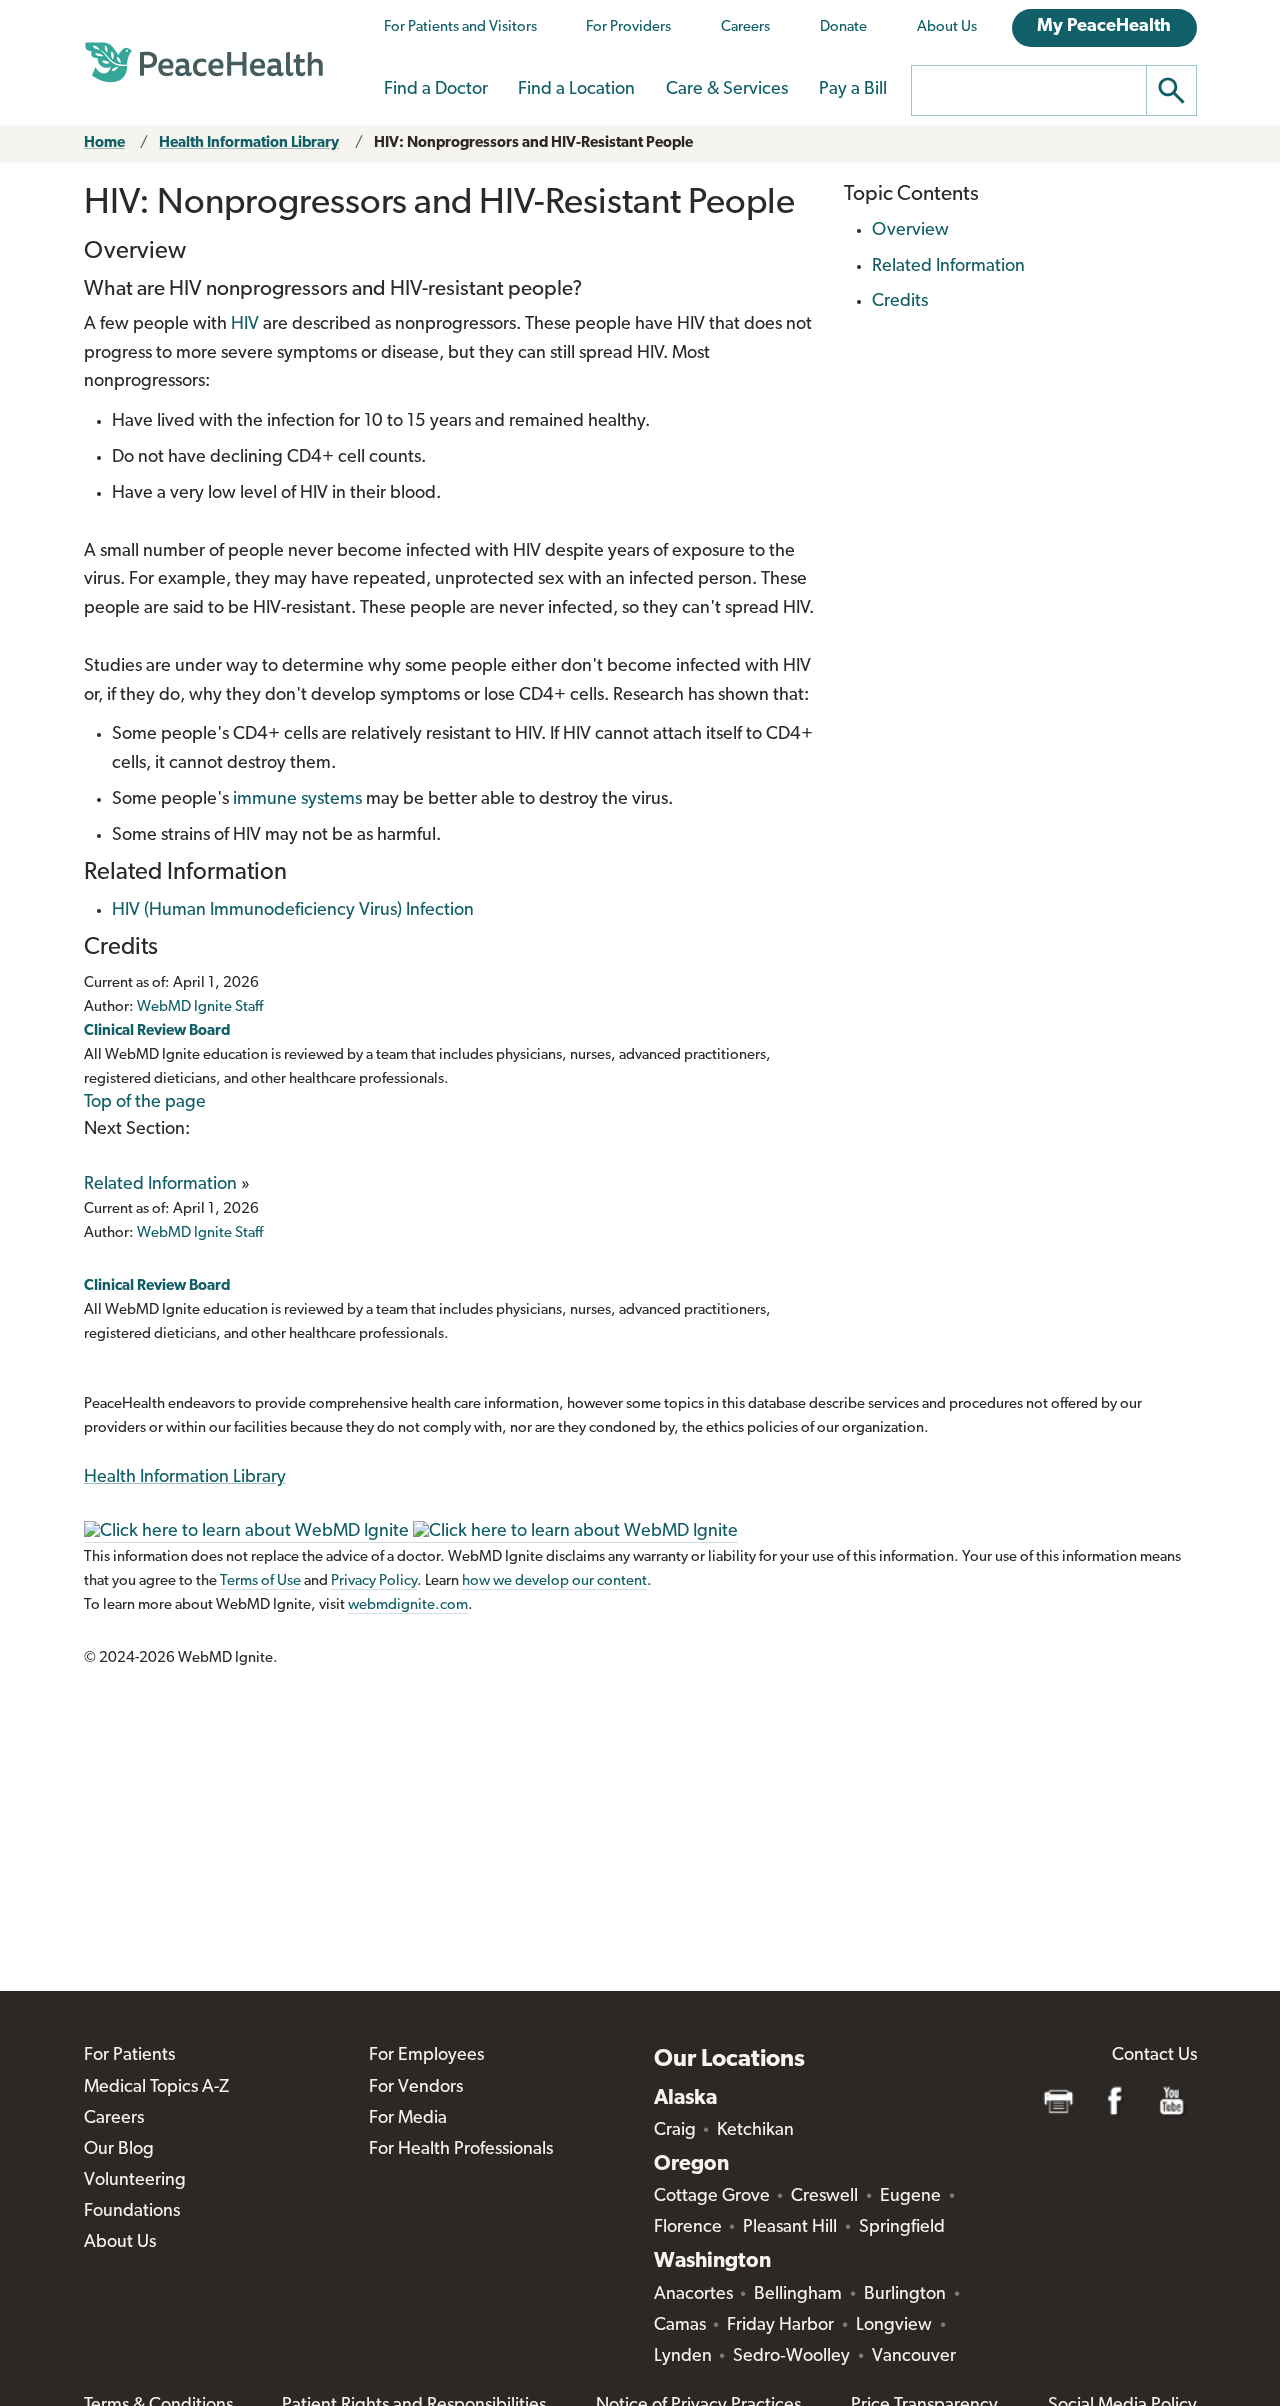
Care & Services (727, 90)
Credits (900, 302)
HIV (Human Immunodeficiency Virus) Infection (293, 911)
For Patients (129, 2056)
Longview (894, 2326)
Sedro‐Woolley (791, 2357)
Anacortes (693, 2295)
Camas (680, 2326)
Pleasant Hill (790, 2228)
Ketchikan (755, 2131)
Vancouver (914, 2357)
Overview (910, 231)
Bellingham (798, 2295)
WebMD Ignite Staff (200, 1233)
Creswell (824, 2197)
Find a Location (576, 90)
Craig (675, 2131)
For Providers (628, 27)
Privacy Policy (374, 1581)
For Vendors (416, 2088)
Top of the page (145, 1103)
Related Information (160, 1185)
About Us (947, 27)
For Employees (426, 2056)
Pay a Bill (853, 90)
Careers (745, 27)
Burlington (905, 2295)
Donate (843, 27)
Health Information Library (249, 143)
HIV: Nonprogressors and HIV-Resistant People (533, 143)
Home (104, 143)
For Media (408, 2119)
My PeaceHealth (1104, 27)
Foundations (132, 2212)
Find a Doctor (436, 90)
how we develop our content (554, 1581)
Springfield (902, 2228)
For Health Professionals (461, 2150)
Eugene (910, 2197)
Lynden (683, 2357)
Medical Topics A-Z (156, 2088)
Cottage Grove (712, 2197)
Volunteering (135, 2181)
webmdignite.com (408, 1605)
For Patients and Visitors (460, 27)
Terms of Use (260, 1581)
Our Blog (119, 2150)
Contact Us (1154, 2056)
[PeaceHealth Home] (204, 63)
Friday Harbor (780, 2326)
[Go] (1172, 90)
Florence (688, 2228)
